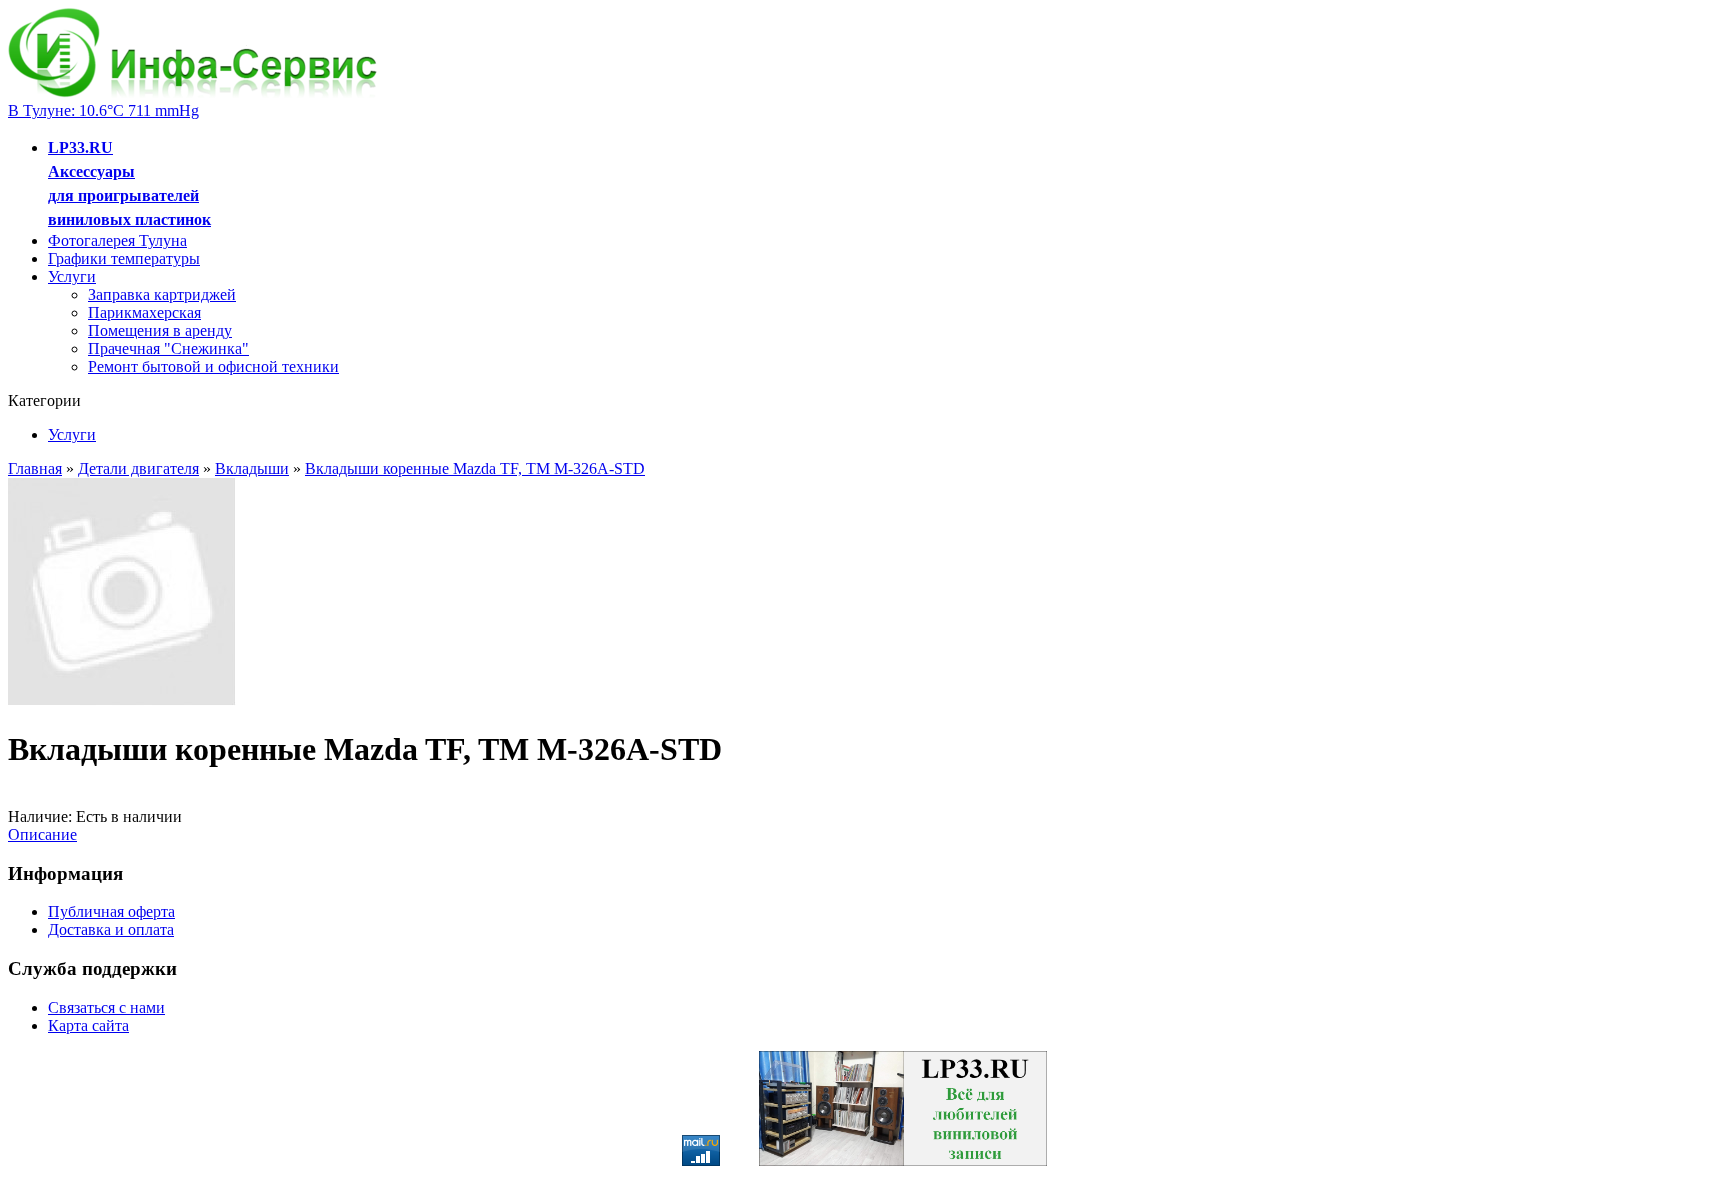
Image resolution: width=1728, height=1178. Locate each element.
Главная (35, 468)
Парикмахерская (144, 312)
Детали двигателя (138, 468)
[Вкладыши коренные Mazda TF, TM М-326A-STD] (122, 700)
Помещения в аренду (160, 330)
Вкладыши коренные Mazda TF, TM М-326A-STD (475, 468)
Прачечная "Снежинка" (168, 348)
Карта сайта (88, 1025)
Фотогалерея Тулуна (117, 240)
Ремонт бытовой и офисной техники (213, 366)
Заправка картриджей (162, 294)
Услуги (72, 276)
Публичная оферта (111, 911)
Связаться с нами (106, 1007)
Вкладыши (252, 468)
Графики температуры (124, 258)
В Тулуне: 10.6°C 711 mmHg (103, 110)
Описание (42, 834)
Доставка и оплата (111, 929)
